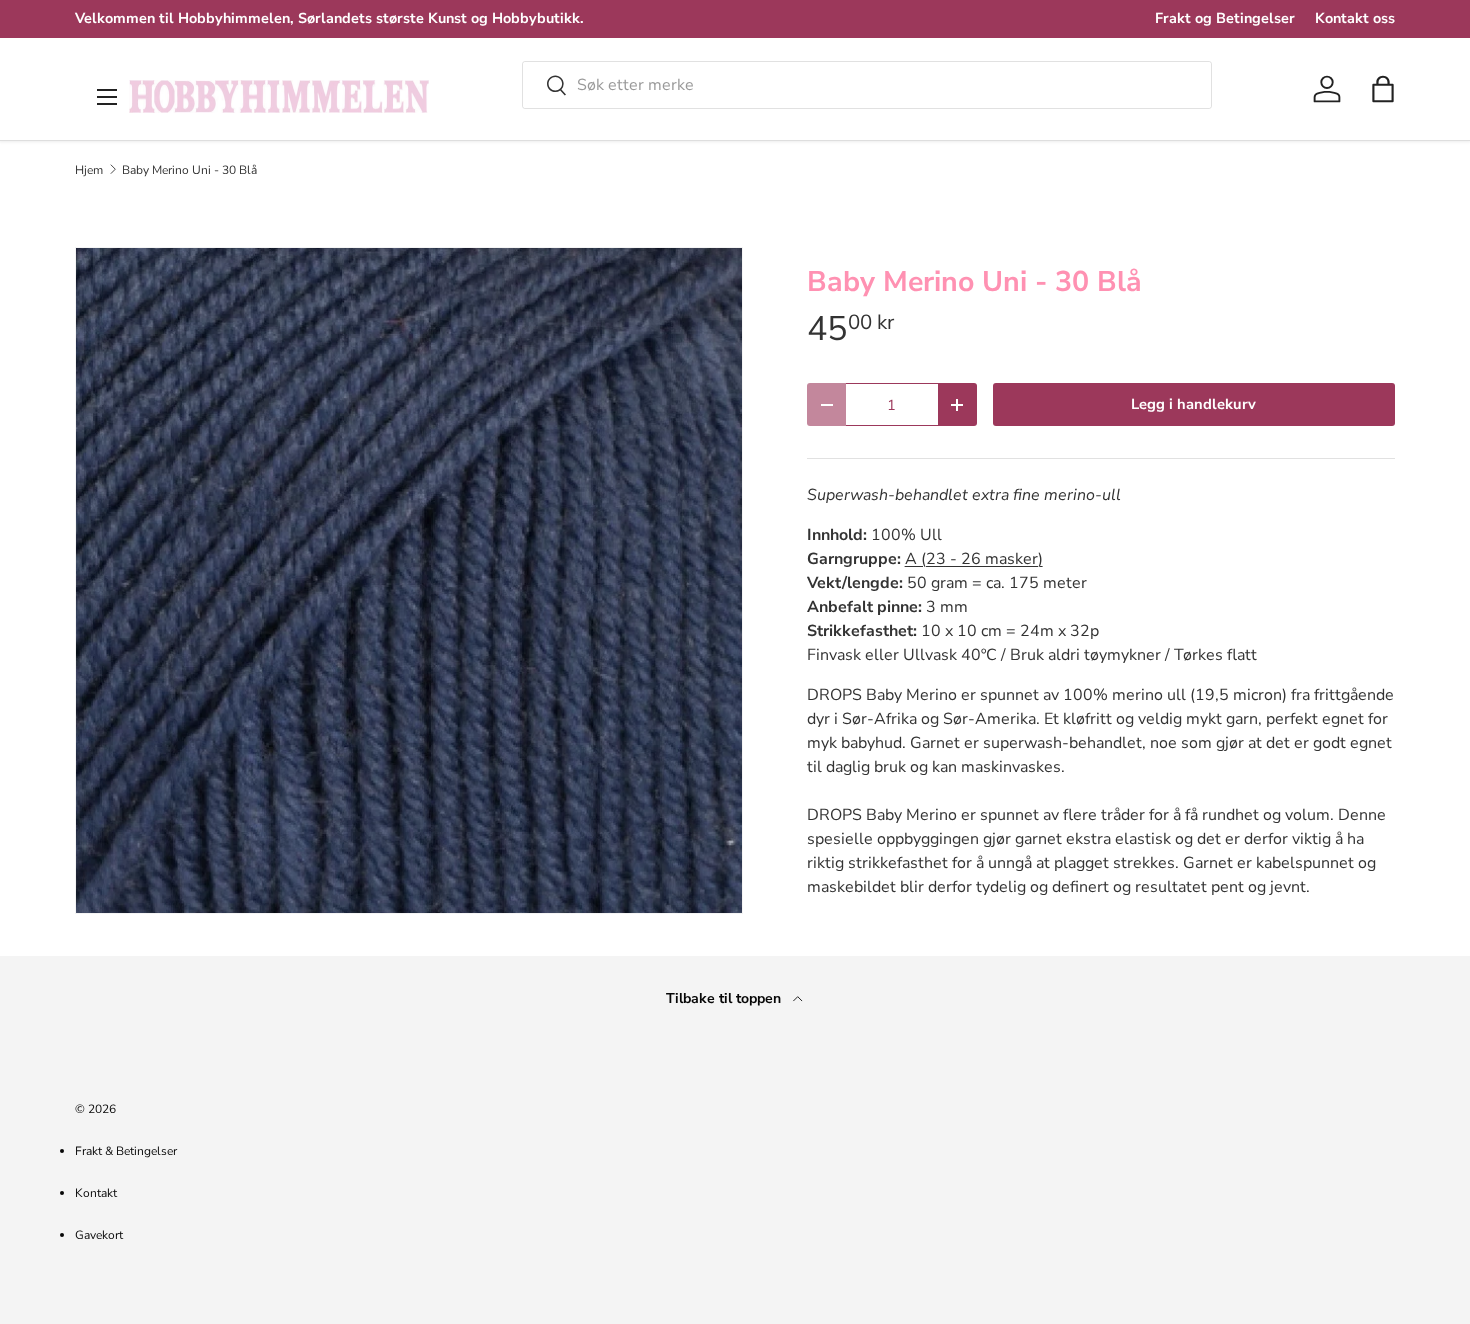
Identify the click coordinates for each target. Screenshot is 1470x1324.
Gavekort (99, 1235)
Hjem (89, 170)
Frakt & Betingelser (126, 1151)
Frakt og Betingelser (1225, 18)
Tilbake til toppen (725, 998)
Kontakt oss (1355, 18)
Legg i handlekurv (1193, 404)
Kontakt (96, 1193)
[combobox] (867, 85)
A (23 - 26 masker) (974, 559)
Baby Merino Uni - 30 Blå (189, 170)
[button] (1383, 89)
